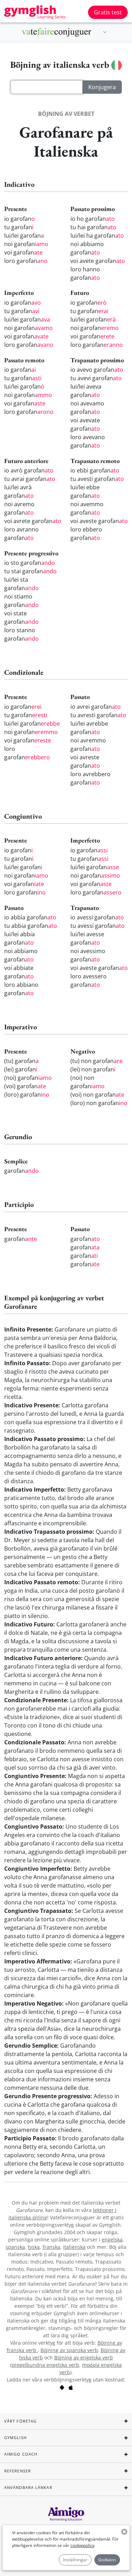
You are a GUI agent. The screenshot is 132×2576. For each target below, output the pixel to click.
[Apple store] (71, 2387)
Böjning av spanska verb (69, 2350)
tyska (34, 2247)
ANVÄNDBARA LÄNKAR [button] (28, 2487)
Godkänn (107, 2560)
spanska (15, 2247)
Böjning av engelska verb (84, 2357)
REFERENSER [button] (18, 2471)
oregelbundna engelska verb (45, 2365)
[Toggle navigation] (105, 32)
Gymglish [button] (15, 2438)
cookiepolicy (82, 2545)
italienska (74, 2247)
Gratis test (108, 12)
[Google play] (62, 2387)
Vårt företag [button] (20, 2421)
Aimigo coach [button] (21, 2454)
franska (51, 2247)
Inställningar (75, 2560)
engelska (112, 2240)
